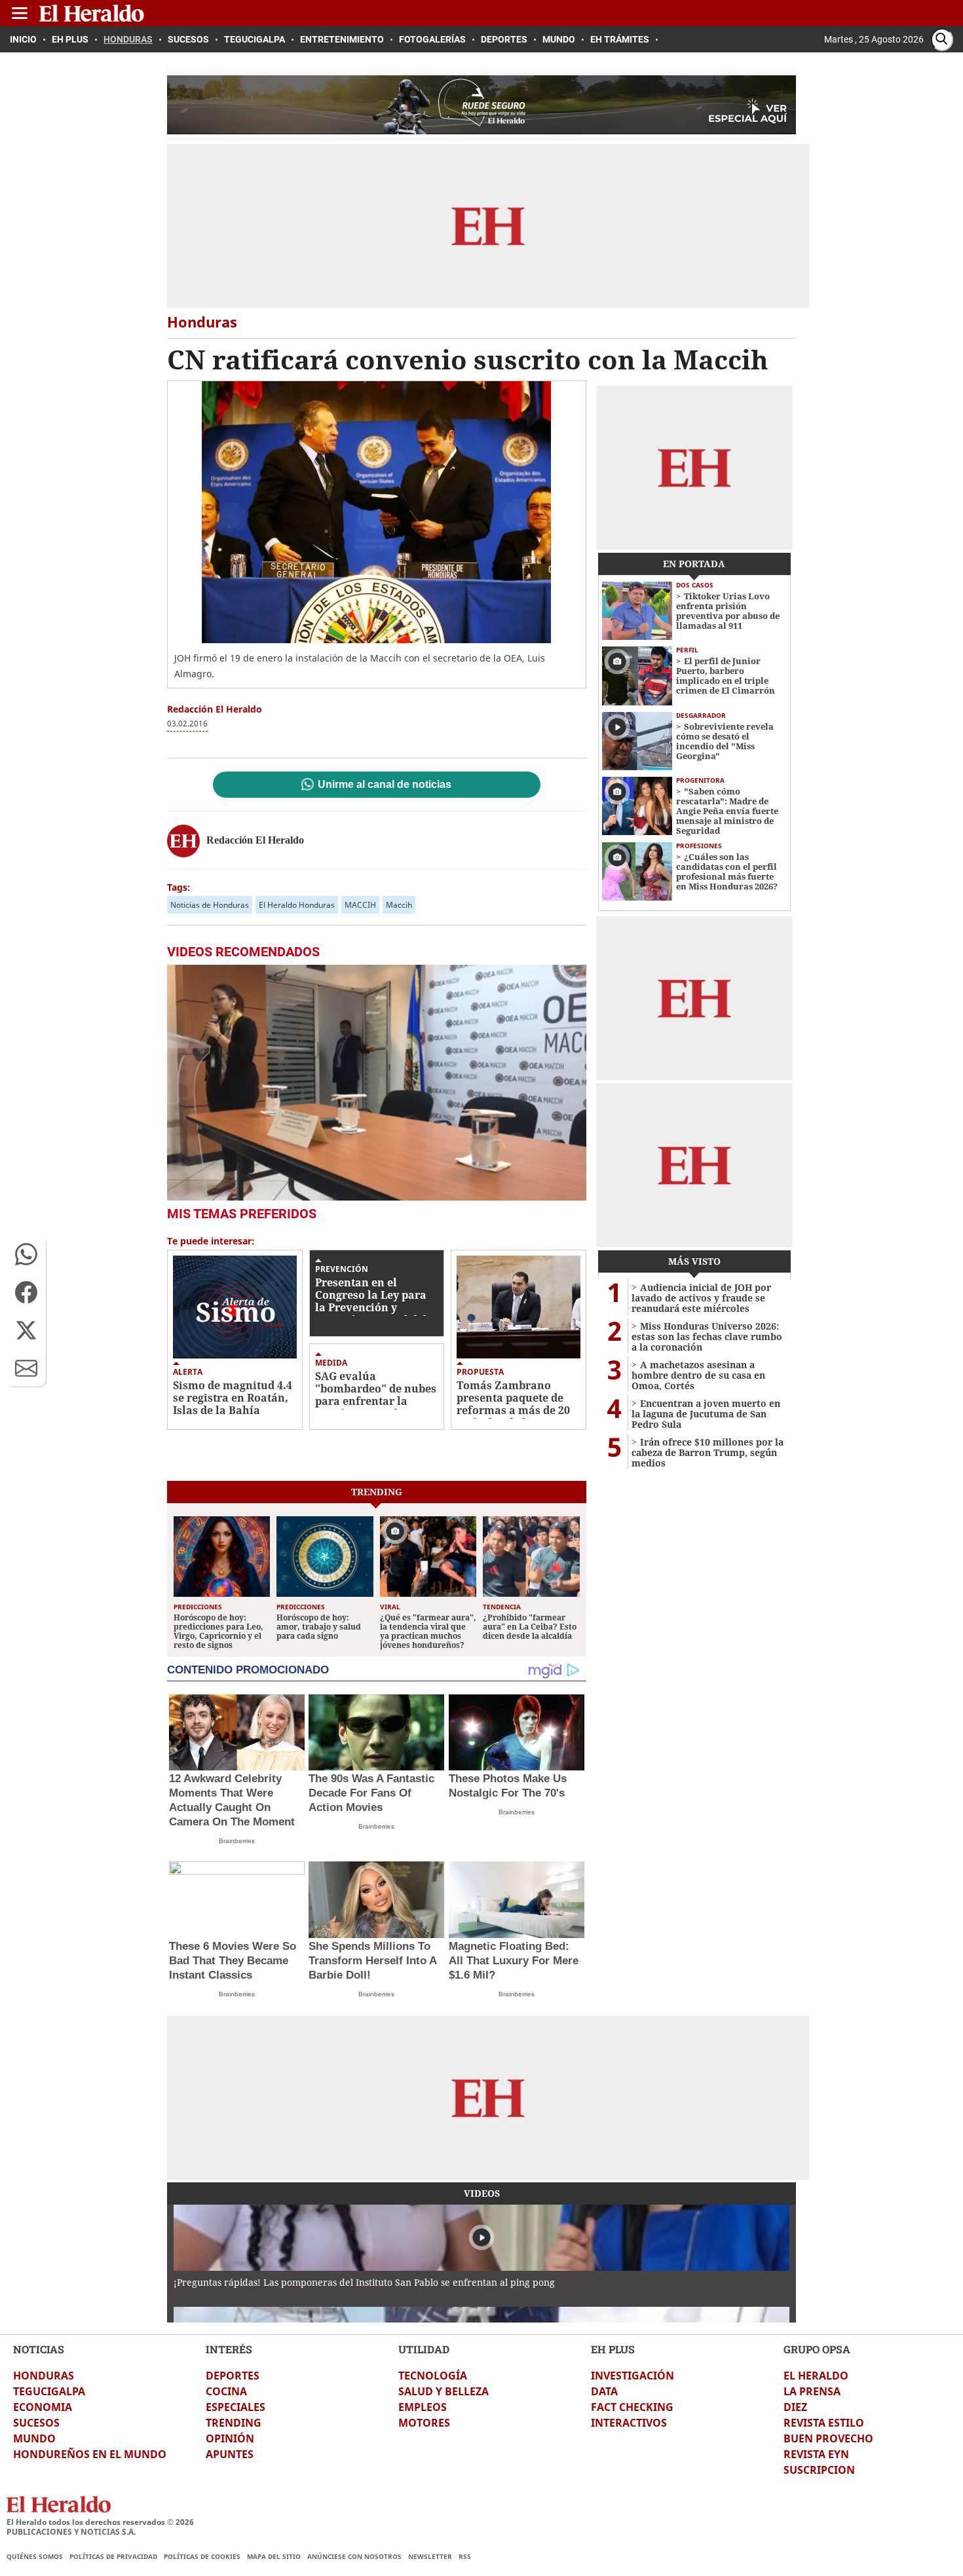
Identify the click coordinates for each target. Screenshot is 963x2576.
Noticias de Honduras (210, 905)
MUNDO (34, 2438)
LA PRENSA (812, 2391)
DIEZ (795, 2407)
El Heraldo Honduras (297, 905)
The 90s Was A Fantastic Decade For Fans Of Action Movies (371, 1793)
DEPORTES (233, 2376)
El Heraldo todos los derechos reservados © (100, 2522)
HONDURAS (44, 2376)
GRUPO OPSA (817, 2349)
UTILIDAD (424, 2349)
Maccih (399, 905)
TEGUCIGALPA (49, 2391)
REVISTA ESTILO (824, 2423)
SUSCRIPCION (819, 2470)
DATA (604, 2391)
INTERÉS (229, 2349)
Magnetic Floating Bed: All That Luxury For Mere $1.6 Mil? (514, 1961)
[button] (26, 1254)
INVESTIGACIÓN (633, 2376)
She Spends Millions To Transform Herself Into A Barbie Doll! (372, 1961)
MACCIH (360, 905)
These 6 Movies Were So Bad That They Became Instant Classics (233, 1961)
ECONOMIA (43, 2407)
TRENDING (234, 2423)
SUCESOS (36, 2423)
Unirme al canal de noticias (385, 785)
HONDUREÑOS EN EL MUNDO (90, 2454)
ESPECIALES (236, 2407)
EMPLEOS (423, 2407)
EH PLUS (613, 2349)
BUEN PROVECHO (828, 2438)
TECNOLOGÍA (433, 2376)
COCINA (226, 2391)
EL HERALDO (816, 2376)
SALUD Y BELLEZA (444, 2391)
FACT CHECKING (632, 2407)
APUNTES (230, 2454)
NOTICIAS (39, 2349)
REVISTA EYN (816, 2454)
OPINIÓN (230, 2438)
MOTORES (424, 2423)
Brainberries (237, 1841)
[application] (377, 1083)
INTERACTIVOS (629, 2423)
